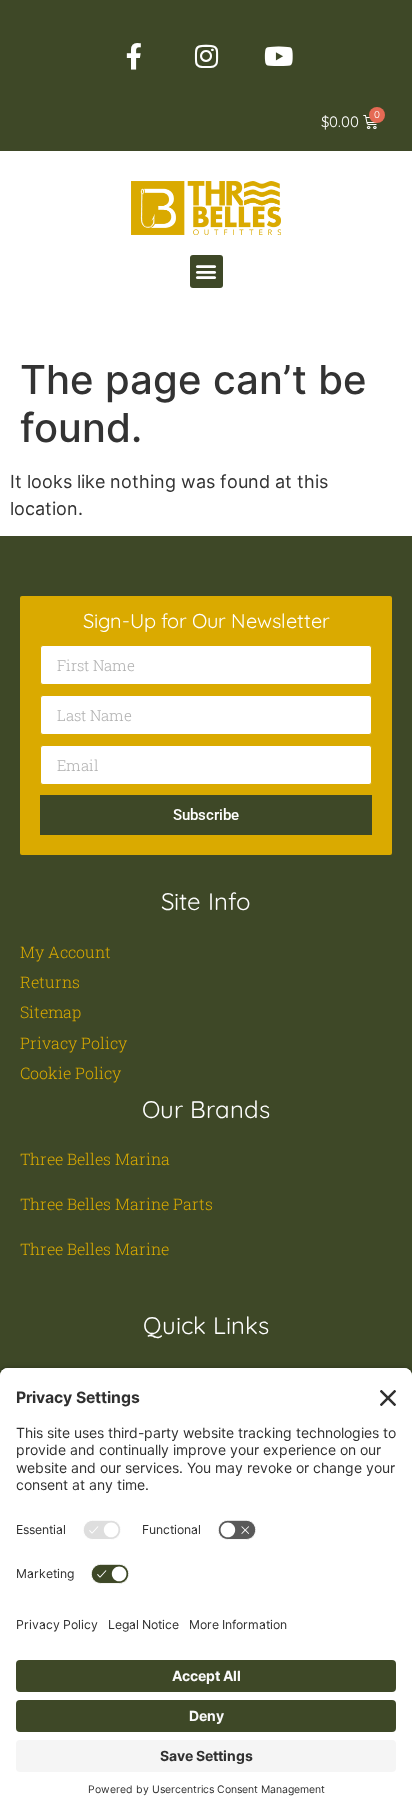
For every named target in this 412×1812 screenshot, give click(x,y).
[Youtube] (278, 56)
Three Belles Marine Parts (116, 1203)
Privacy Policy (73, 1042)
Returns (50, 981)
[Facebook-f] (134, 56)
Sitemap (50, 1011)
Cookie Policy (70, 1072)
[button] (206, 271)
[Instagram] (206, 56)
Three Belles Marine (94, 1248)
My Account (65, 951)
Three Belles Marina (95, 1158)
